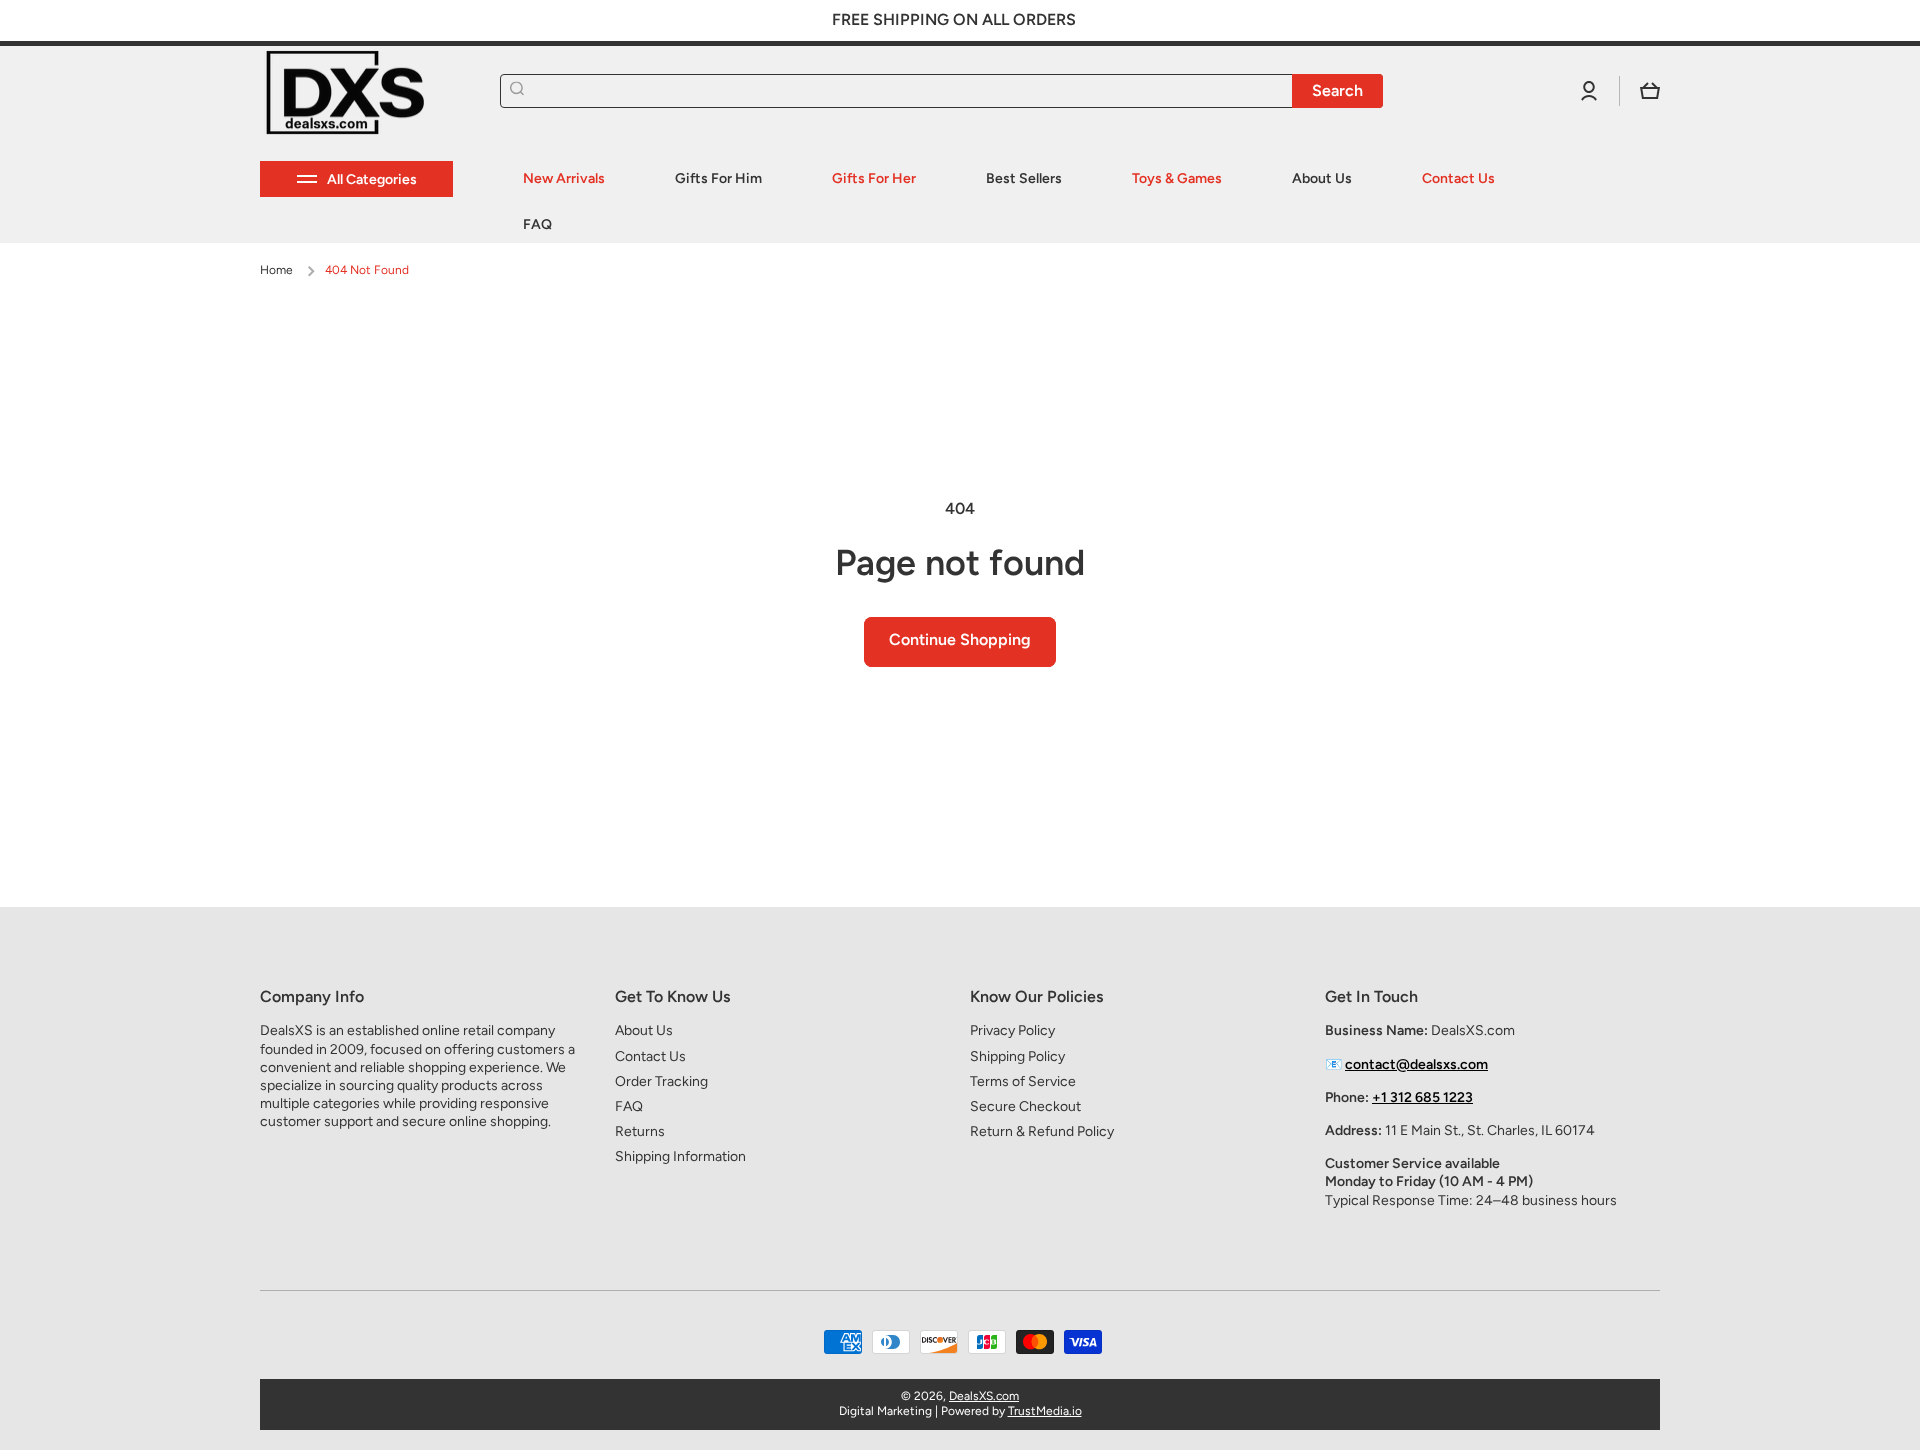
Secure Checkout (1025, 1106)
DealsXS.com (984, 1396)
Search (1337, 90)
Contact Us (650, 1056)
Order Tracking (661, 1081)
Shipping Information (680, 1156)
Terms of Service (1023, 1081)
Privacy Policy (1012, 1030)
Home (276, 270)
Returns (640, 1131)
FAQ (629, 1106)
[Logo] (360, 91)
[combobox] (941, 91)
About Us (644, 1030)
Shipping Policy (1017, 1056)
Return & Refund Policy (1042, 1131)
